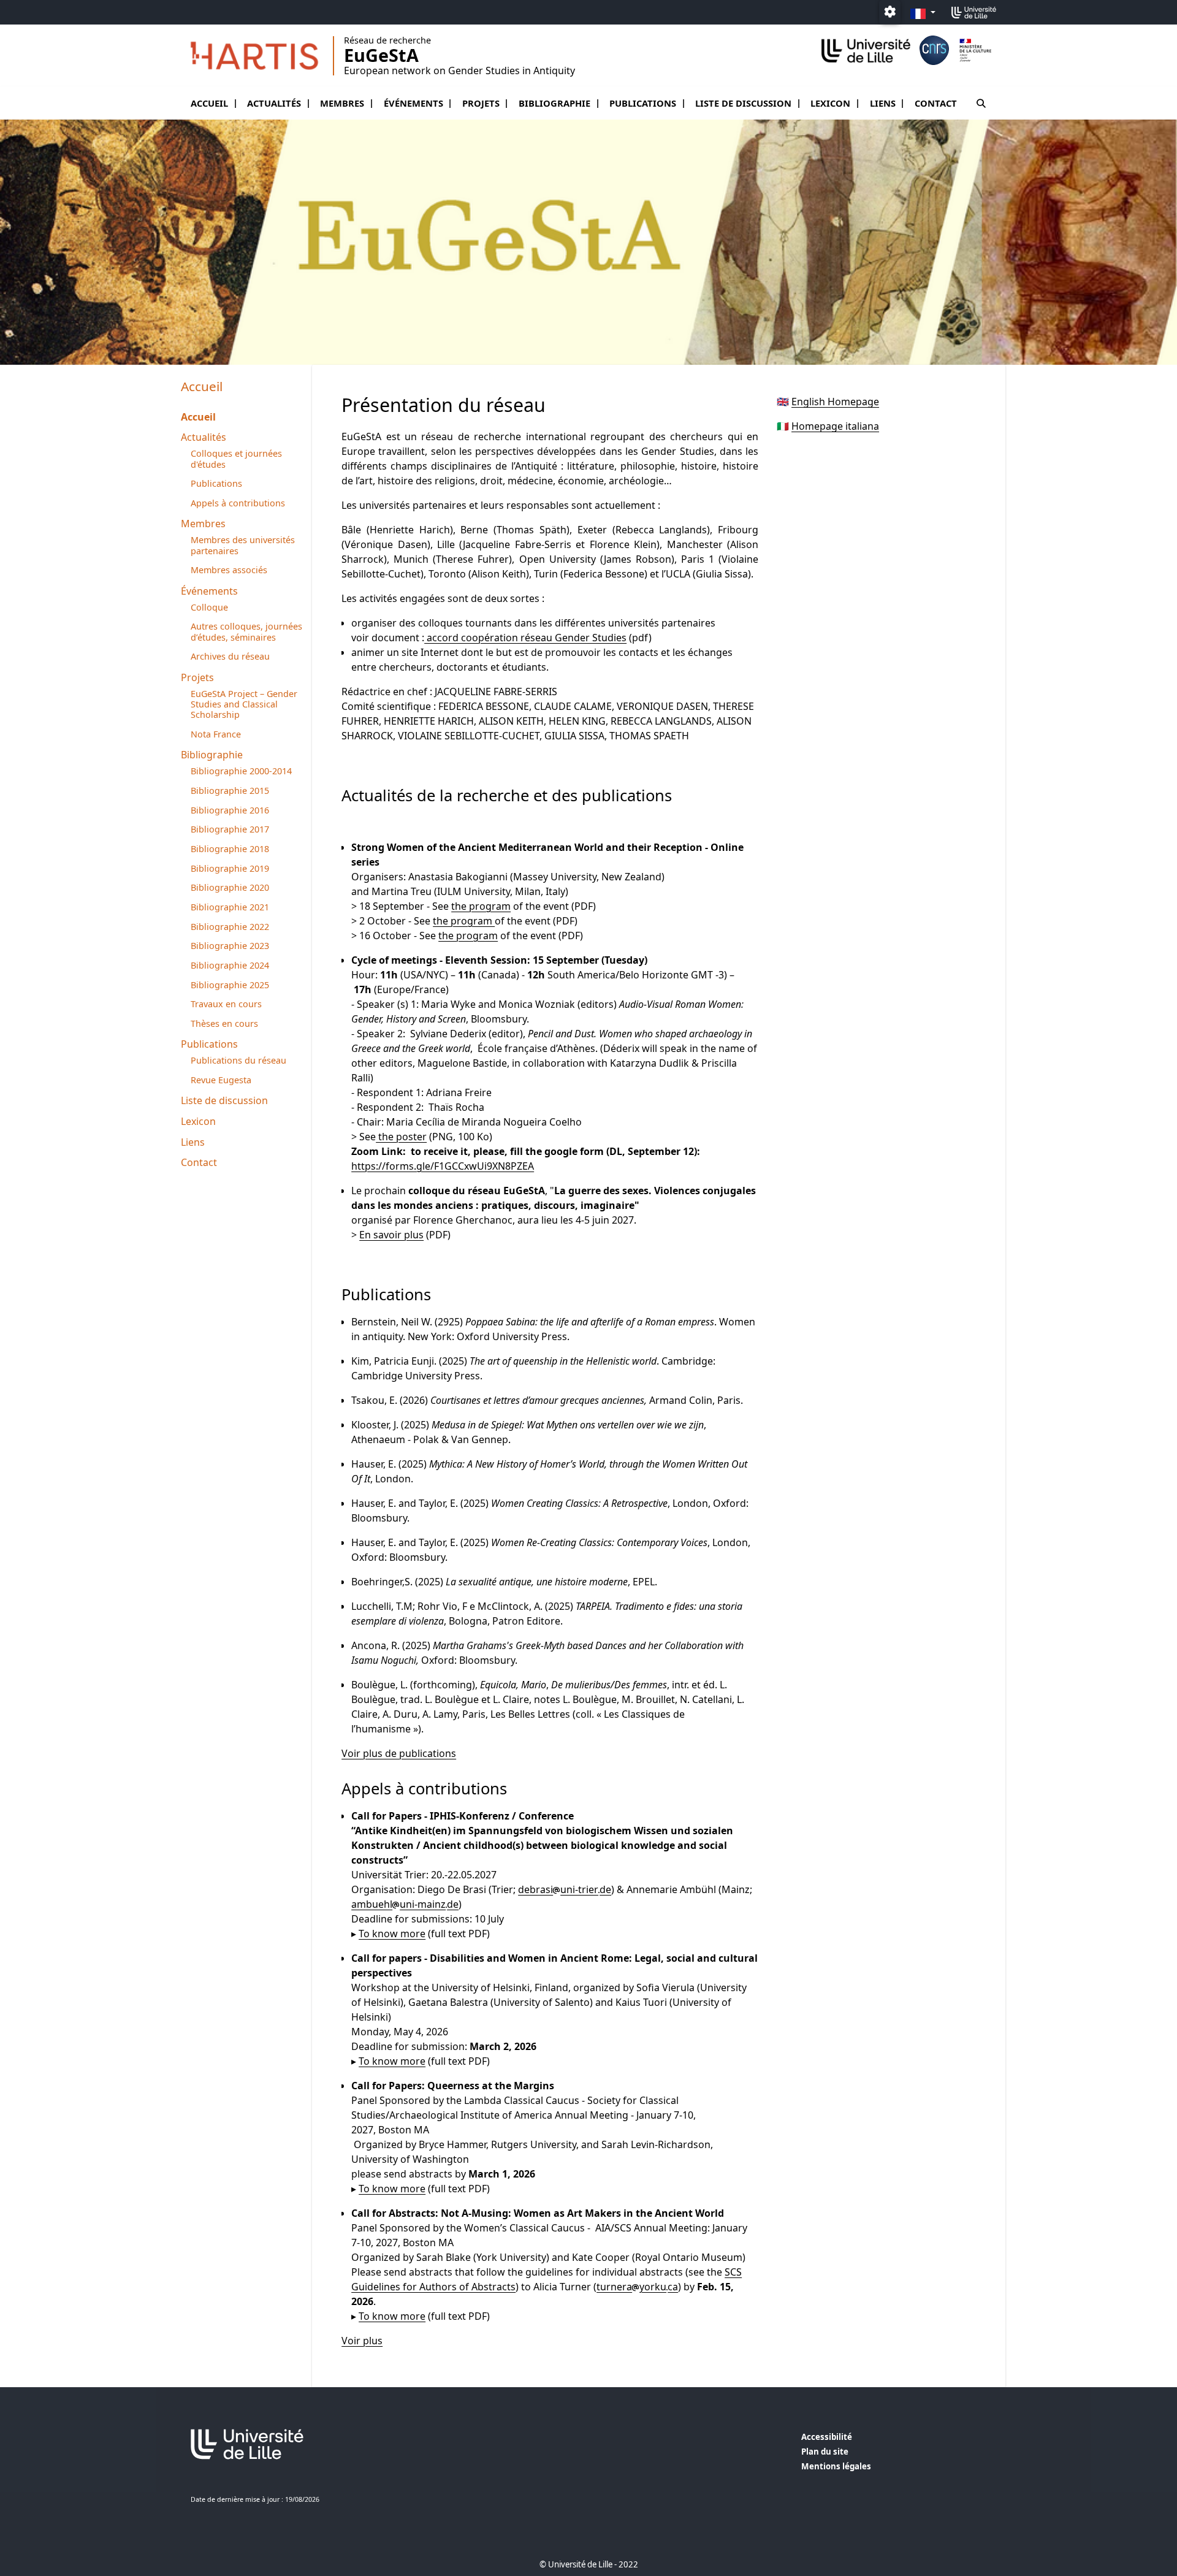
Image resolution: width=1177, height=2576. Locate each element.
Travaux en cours (226, 1004)
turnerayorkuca (637, 2287)
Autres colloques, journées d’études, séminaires (246, 631)
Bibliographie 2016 (230, 810)
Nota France (216, 734)
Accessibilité (827, 2437)
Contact (936, 103)
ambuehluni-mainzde (405, 1904)
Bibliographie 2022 (230, 927)
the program (481, 906)
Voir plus (362, 2341)
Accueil (209, 103)
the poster (401, 1137)
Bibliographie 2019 (230, 868)
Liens (883, 103)
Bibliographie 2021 (230, 907)
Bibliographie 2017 (230, 829)
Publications (643, 103)
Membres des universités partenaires (243, 545)
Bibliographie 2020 (230, 887)
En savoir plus (391, 1235)
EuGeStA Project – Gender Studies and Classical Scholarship (244, 704)
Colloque (209, 607)
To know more (392, 1934)
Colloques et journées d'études (236, 459)
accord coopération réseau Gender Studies (525, 638)
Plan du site (825, 2452)
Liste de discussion (743, 103)
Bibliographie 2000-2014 (241, 771)
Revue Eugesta (221, 1080)
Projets (481, 103)
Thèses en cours (224, 1023)
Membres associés (229, 570)
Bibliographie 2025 (230, 985)
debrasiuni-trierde (565, 1889)
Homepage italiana (835, 426)
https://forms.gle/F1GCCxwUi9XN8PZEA (443, 1166)
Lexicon (830, 103)
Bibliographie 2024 (230, 965)
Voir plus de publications (399, 1753)
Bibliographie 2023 (230, 946)
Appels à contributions (238, 503)
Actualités (274, 103)
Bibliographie (554, 103)
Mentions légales (836, 2466)
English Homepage (835, 402)
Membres (342, 103)
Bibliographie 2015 (230, 791)
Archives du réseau (230, 656)
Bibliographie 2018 (230, 849)
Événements (413, 103)
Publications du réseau (238, 1060)
